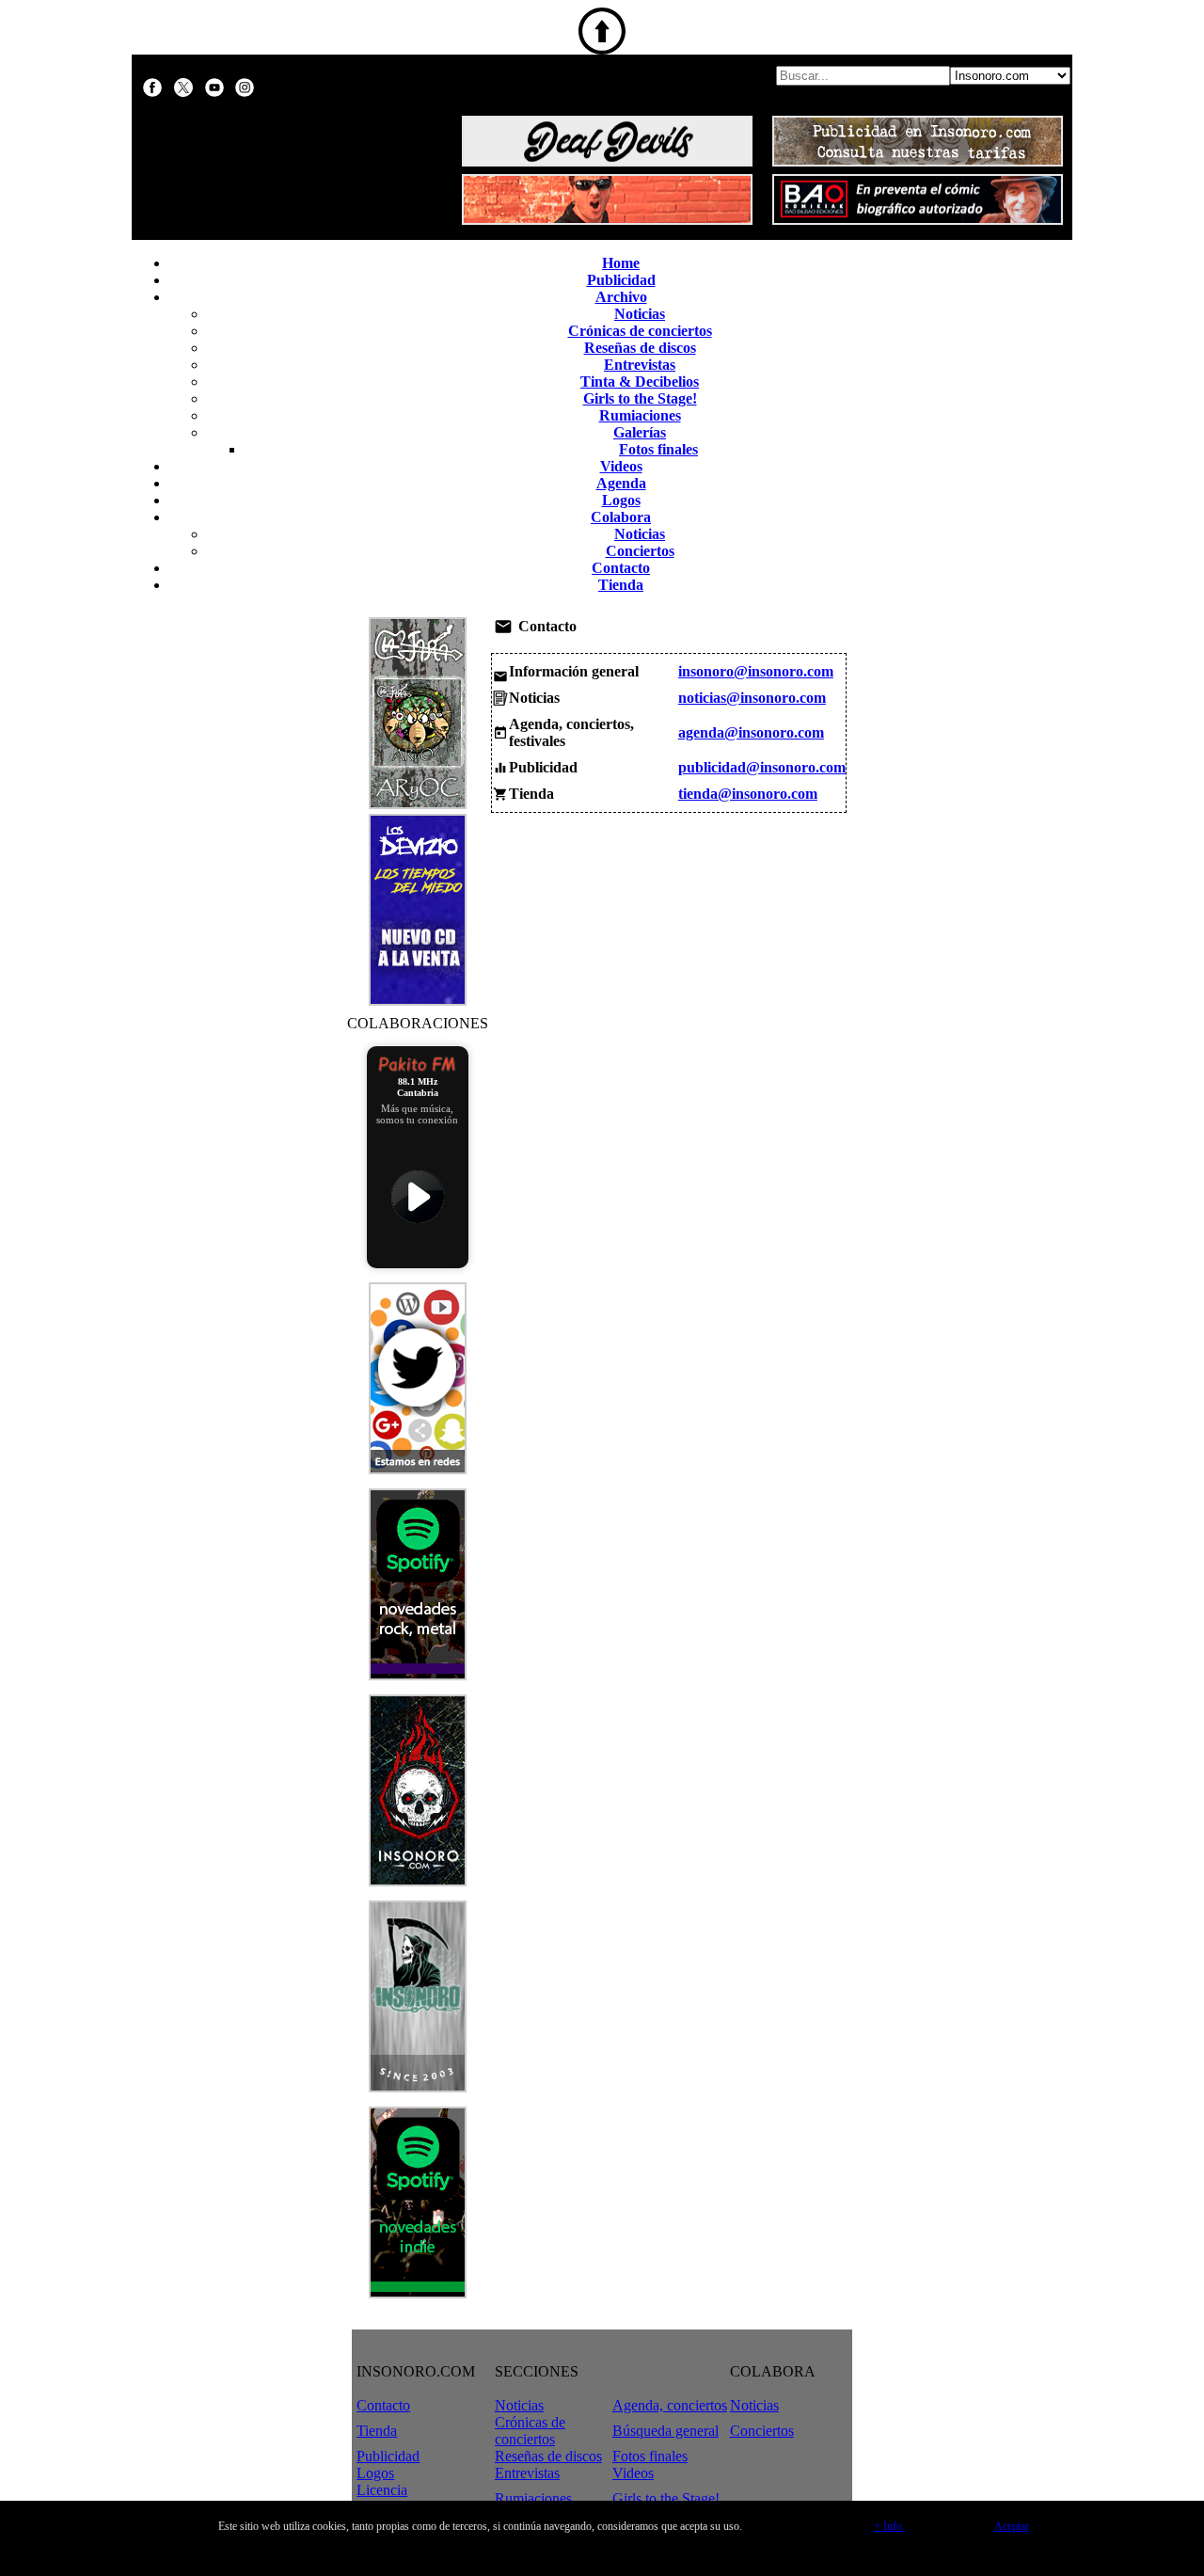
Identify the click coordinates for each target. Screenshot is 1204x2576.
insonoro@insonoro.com (756, 671)
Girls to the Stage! (640, 398)
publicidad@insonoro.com (762, 767)
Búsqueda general (665, 2431)
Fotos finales (658, 449)
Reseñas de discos (640, 348)
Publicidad (621, 280)
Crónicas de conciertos (640, 331)
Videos (621, 466)
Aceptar (1012, 2526)
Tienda (621, 585)
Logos (621, 500)
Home (621, 263)
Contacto (621, 568)
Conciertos (640, 551)
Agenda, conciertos (670, 2405)
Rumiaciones (640, 415)
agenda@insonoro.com (751, 732)
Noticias (640, 314)
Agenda (621, 483)
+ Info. (889, 2526)
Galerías (640, 432)
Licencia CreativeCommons (412, 2498)
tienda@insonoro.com (748, 794)
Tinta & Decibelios (640, 382)
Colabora (621, 517)
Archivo (621, 297)
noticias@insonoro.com (752, 698)
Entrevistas (640, 365)
